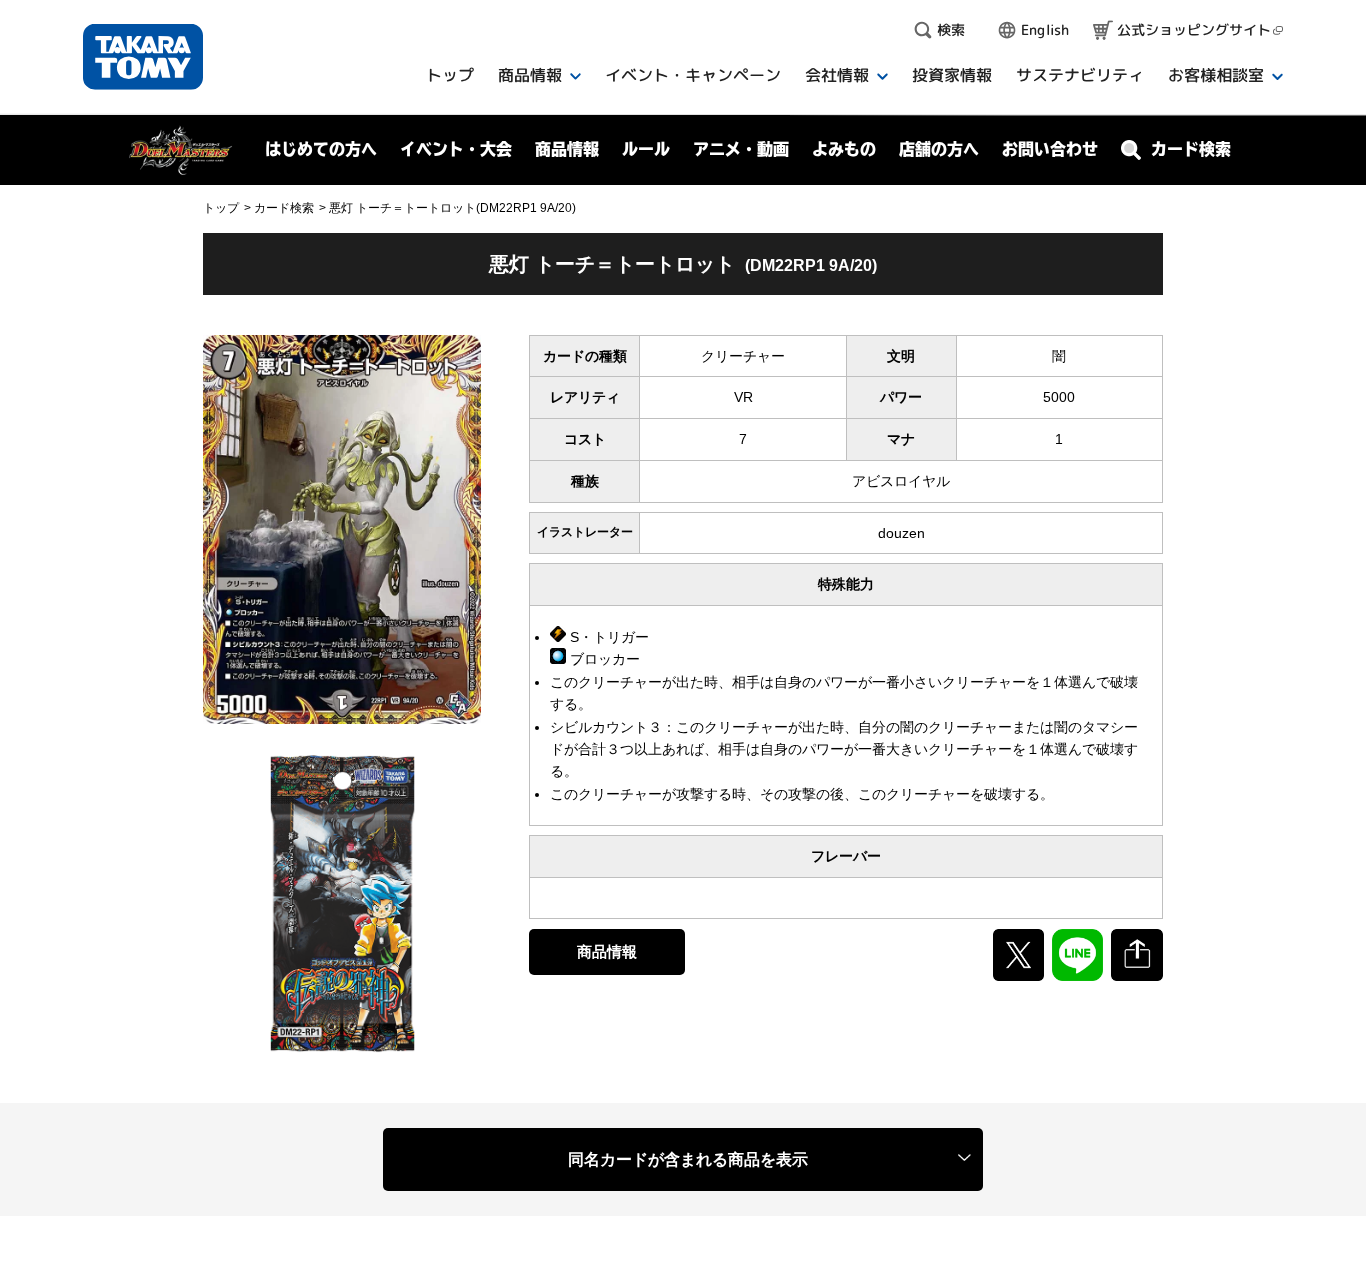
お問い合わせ (1050, 149)
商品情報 (607, 951)
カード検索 (284, 208)
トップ (221, 208)
